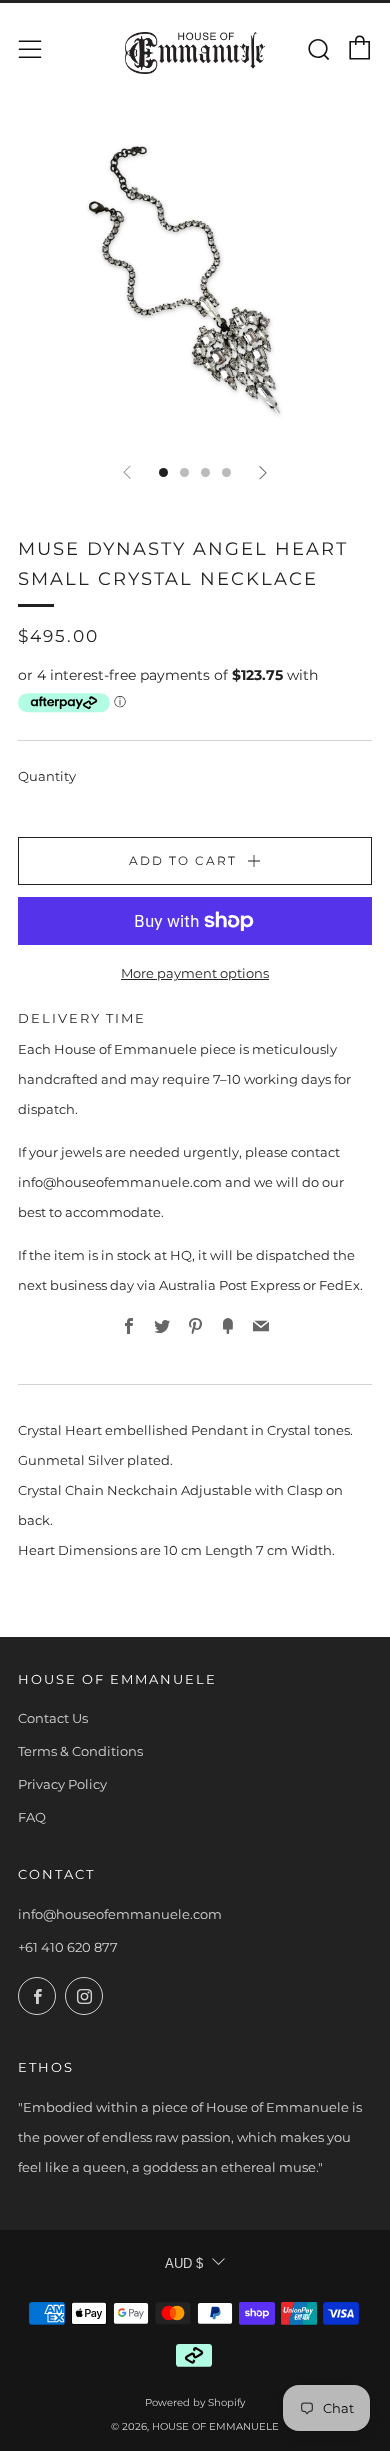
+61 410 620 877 (68, 1947)
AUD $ (184, 2263)
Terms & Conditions (80, 1751)
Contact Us (53, 1718)
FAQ (32, 1817)
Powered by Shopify (195, 2402)
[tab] (163, 472)
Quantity (47, 776)
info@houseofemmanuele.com (120, 1914)
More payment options (195, 973)
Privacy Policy (62, 1784)
